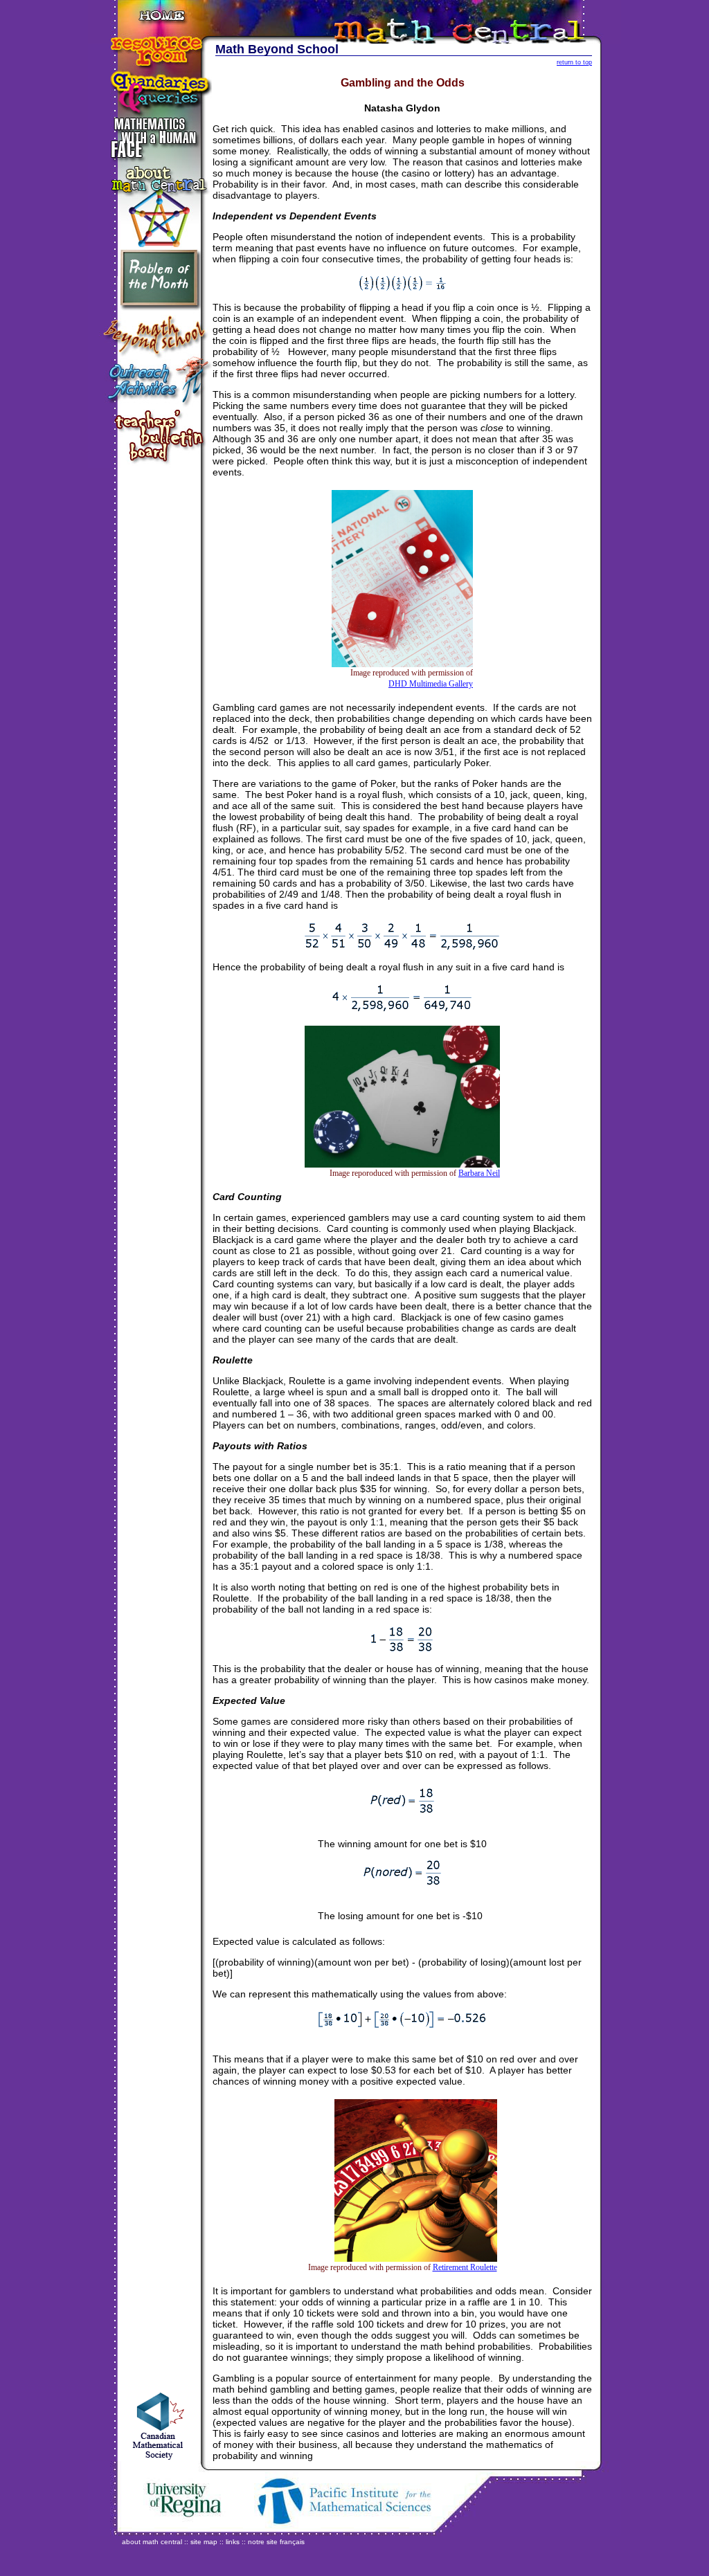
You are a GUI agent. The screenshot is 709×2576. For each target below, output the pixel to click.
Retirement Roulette (465, 2267)
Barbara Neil (479, 1173)
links (233, 2542)
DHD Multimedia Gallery (431, 684)
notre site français (276, 2542)
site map (204, 2542)
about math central (152, 2542)
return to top (574, 62)
